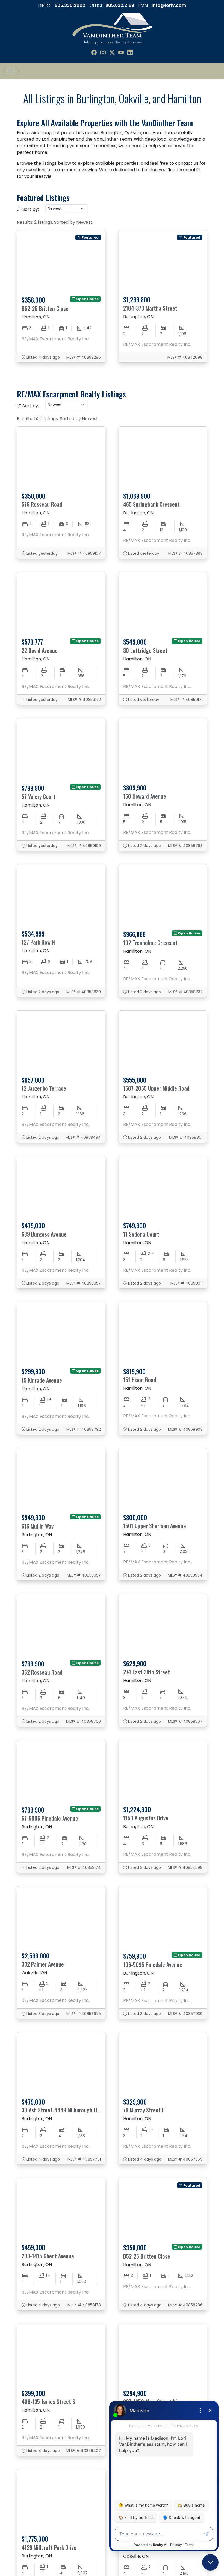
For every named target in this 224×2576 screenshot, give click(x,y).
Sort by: (31, 209)
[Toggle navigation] (11, 71)
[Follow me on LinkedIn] (130, 53)
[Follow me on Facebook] (94, 53)
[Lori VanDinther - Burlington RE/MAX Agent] (112, 28)
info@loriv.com (169, 5)
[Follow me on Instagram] (103, 53)
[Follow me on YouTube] (121, 53)
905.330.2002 (70, 5)
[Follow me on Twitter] (112, 53)
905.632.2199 (120, 5)
